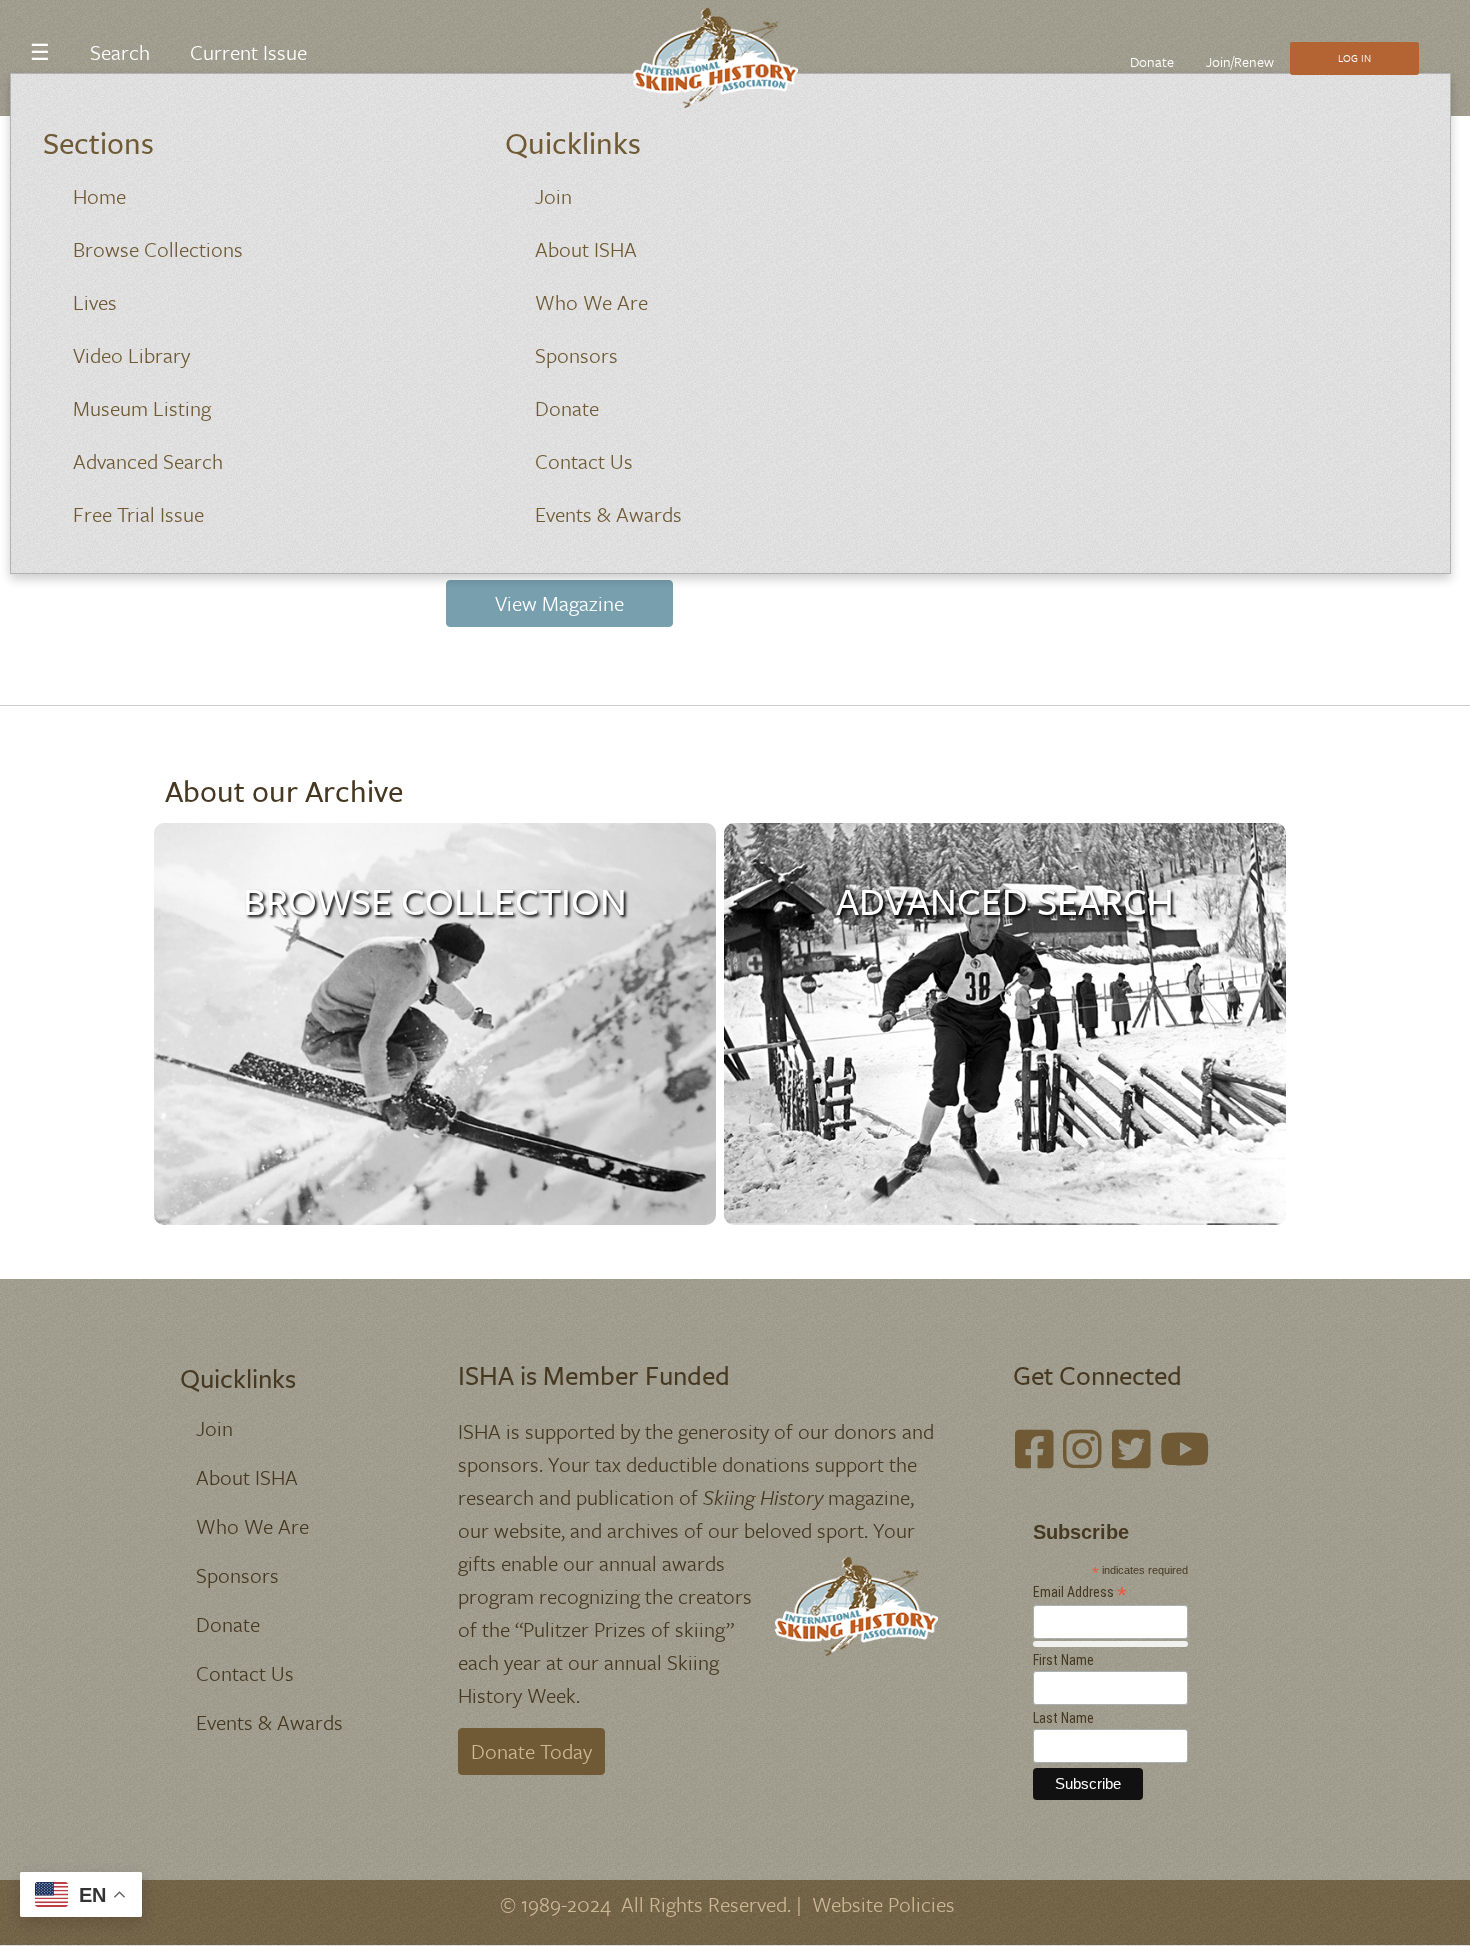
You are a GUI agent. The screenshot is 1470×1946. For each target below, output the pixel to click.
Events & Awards (608, 514)
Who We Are (591, 302)
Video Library (131, 355)
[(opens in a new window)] (1034, 1450)
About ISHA (586, 249)
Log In (1354, 58)
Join (553, 196)
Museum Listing (142, 408)
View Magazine (559, 603)
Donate (567, 408)
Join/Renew (1240, 61)
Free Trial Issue (138, 514)
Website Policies (883, 1904)
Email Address (1080, 1592)
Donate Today (531, 1751)
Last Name (1063, 1718)
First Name (1063, 1660)
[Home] (727, 58)
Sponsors (576, 355)
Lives (95, 302)
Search (120, 52)
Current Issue (248, 52)
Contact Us (584, 461)
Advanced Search (148, 461)
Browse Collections (158, 249)
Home (99, 196)
